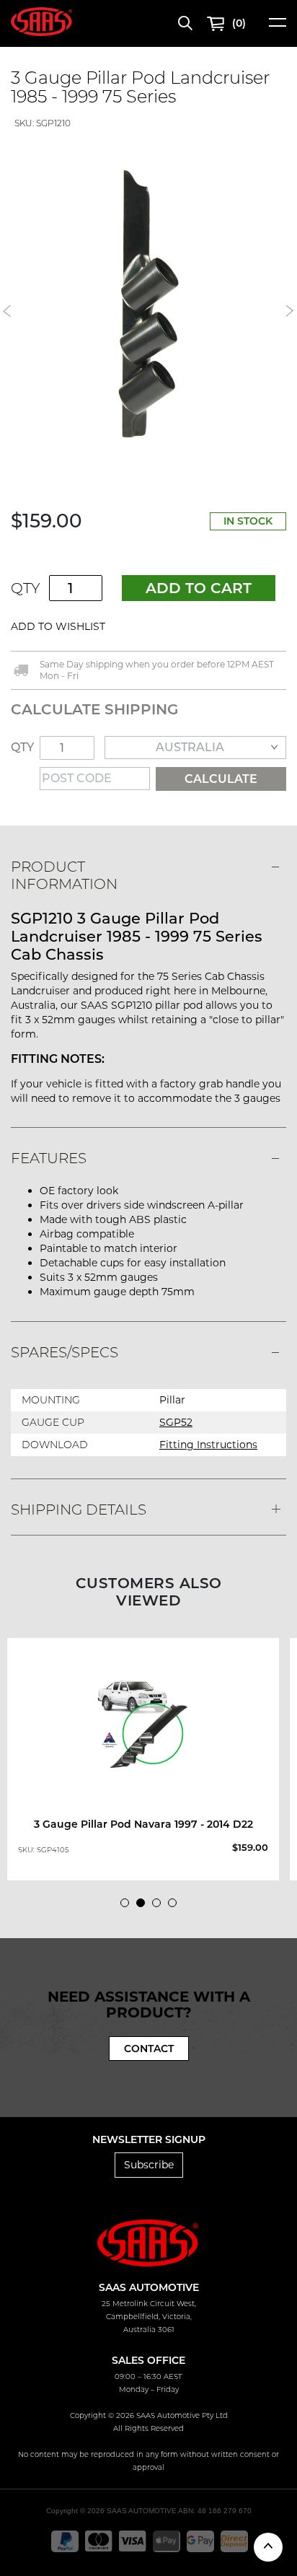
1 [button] (128, 1906)
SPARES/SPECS (65, 1352)
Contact (149, 2049)
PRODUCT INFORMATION (64, 875)
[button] (150, 627)
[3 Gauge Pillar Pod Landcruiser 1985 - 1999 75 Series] (148, 304)
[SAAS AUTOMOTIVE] (41, 21)
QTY (26, 588)
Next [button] (290, 311)
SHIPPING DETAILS (79, 1510)
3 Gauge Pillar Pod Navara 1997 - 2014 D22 (143, 1824)
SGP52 (176, 1422)
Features (49, 1158)
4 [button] (176, 1906)
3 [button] (160, 1906)
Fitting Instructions (208, 1445)
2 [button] (144, 1906)
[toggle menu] (278, 27)
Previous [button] (7, 311)
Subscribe (149, 2165)
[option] (148, 304)
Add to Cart (199, 588)
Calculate (221, 779)
